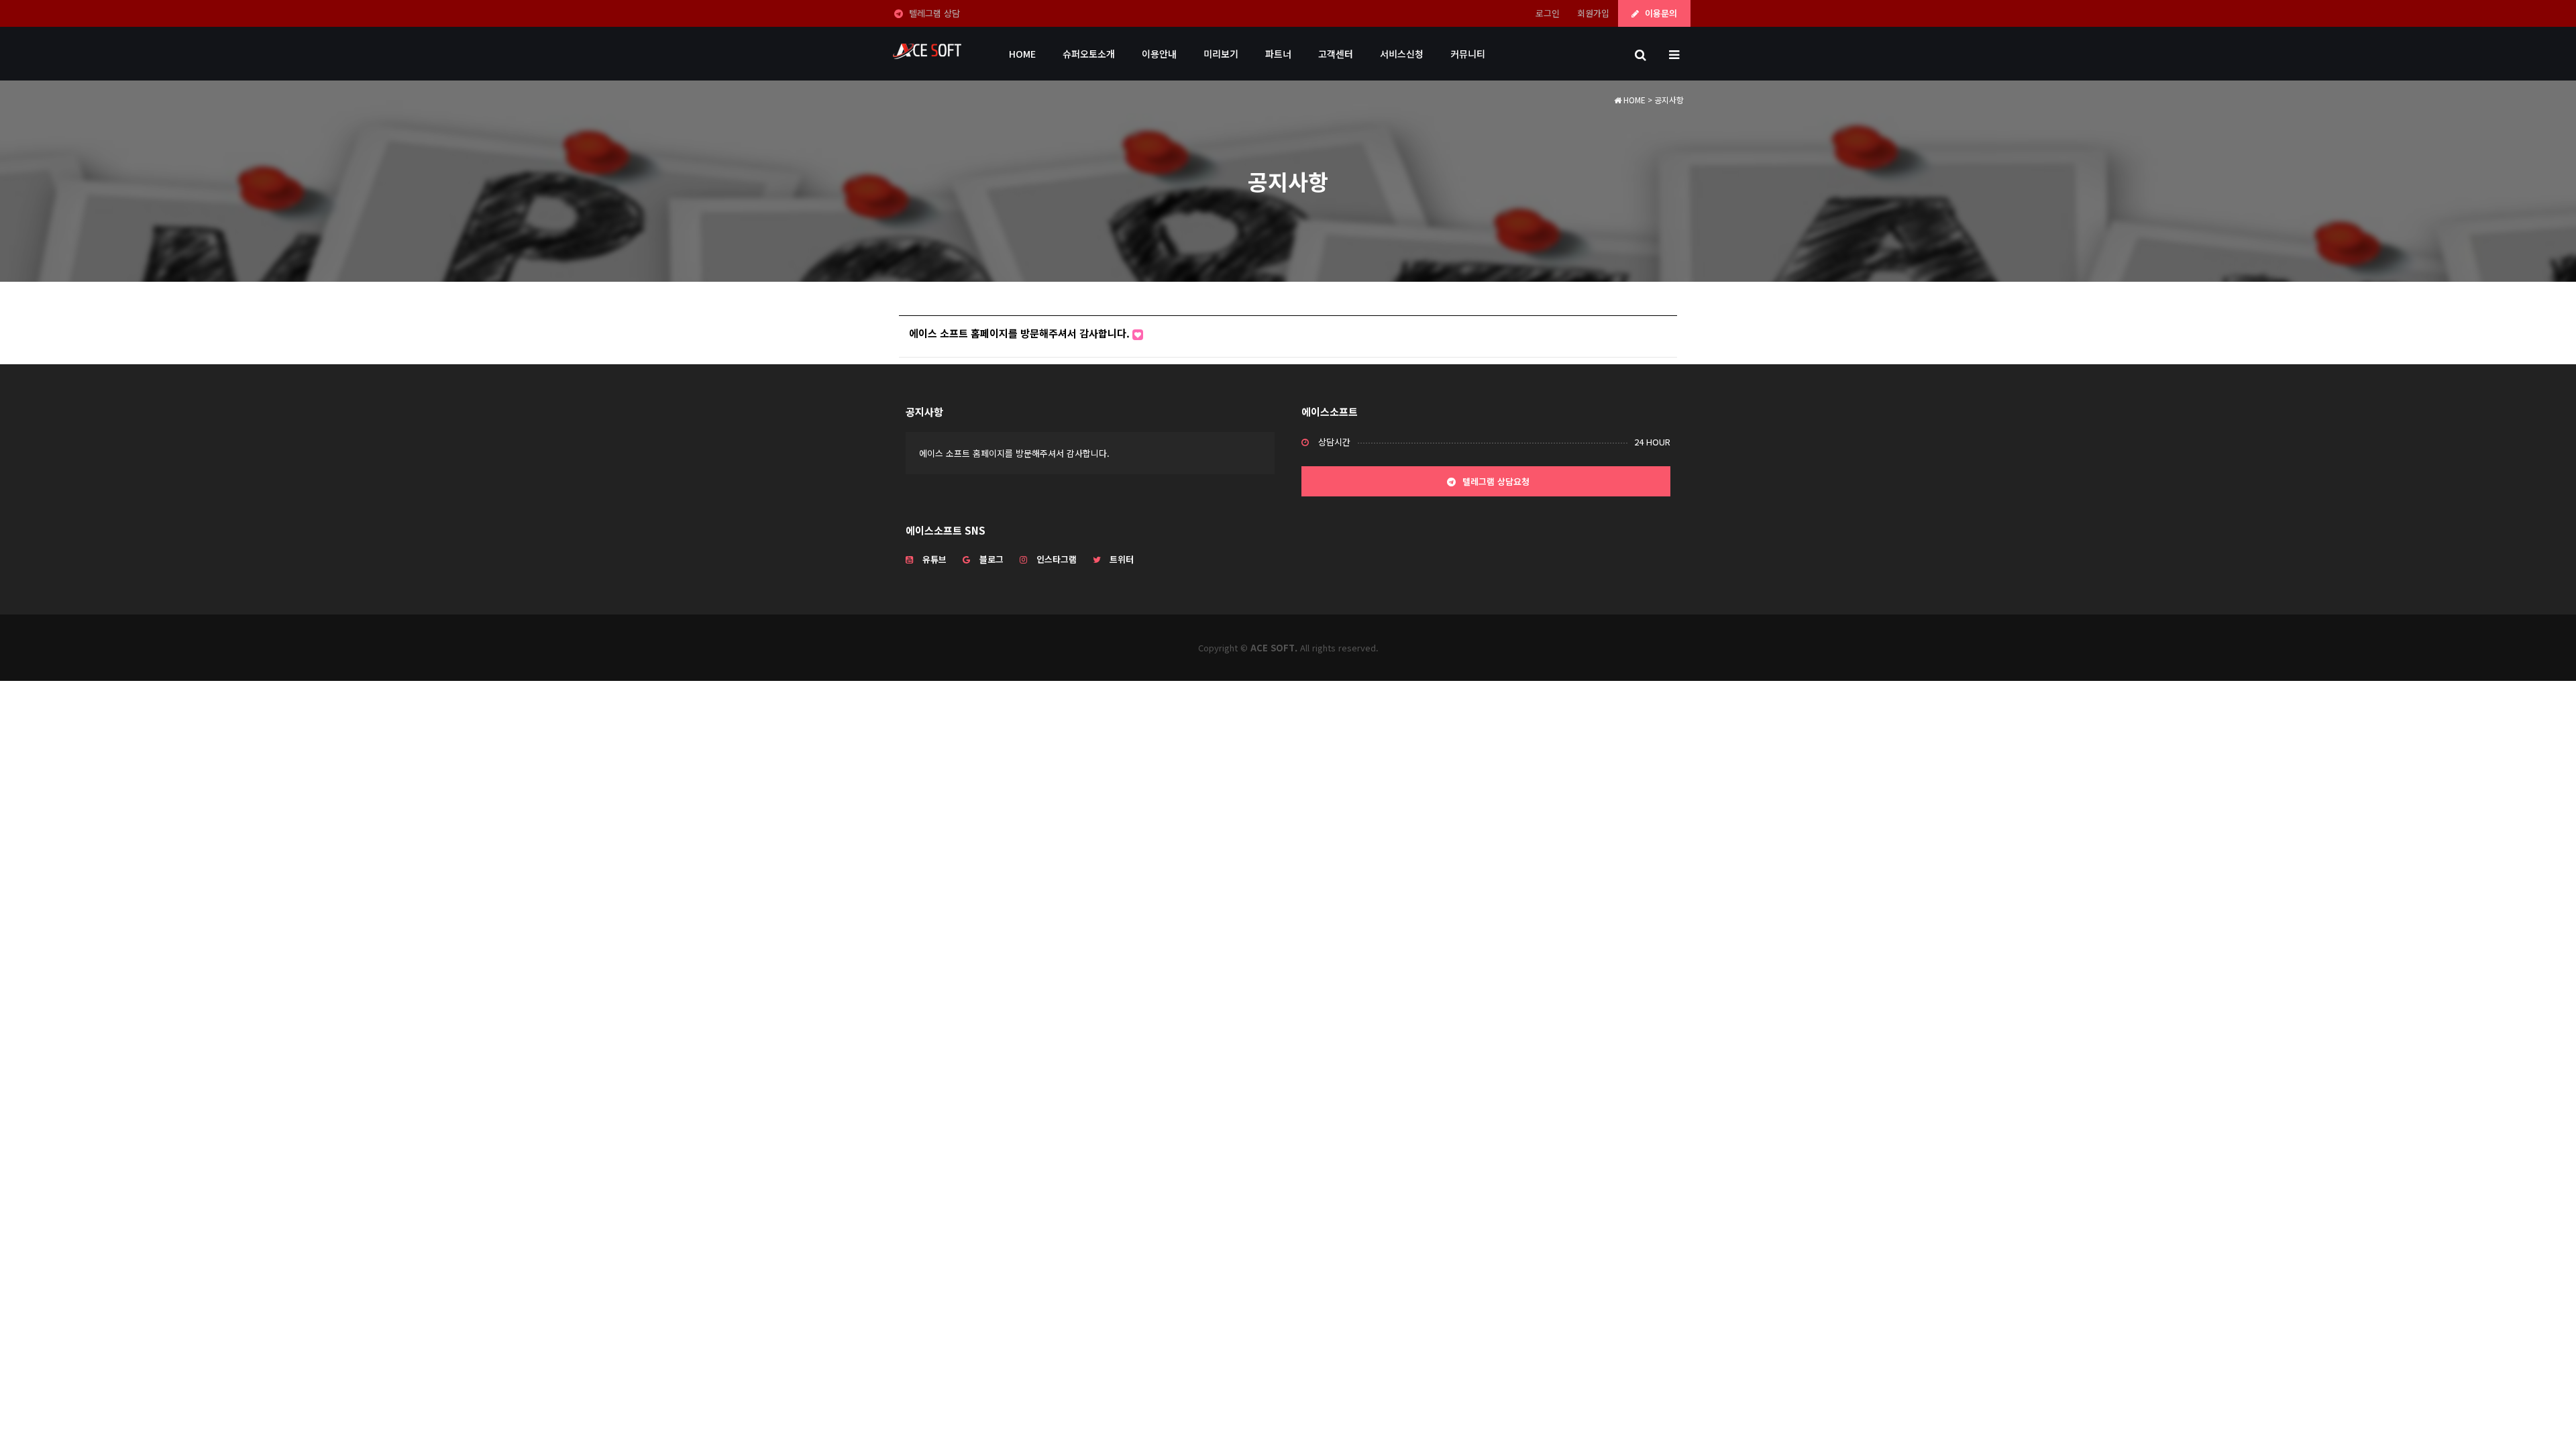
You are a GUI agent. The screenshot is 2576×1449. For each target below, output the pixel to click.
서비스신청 (1402, 54)
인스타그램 (1057, 559)
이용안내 (1159, 54)
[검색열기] (1640, 54)
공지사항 (924, 412)
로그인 (1548, 13)
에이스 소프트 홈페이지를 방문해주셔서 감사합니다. (1021, 333)
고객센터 (1336, 54)
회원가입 (1593, 13)
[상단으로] (2546, 1419)
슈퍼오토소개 (1089, 54)
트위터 (1122, 559)
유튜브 (934, 559)
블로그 (991, 559)
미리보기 (1221, 54)
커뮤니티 (1468, 54)
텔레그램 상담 (933, 13)
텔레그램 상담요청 (1495, 481)
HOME (1022, 54)
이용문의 (1660, 13)
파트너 (1278, 54)
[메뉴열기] (1674, 54)
